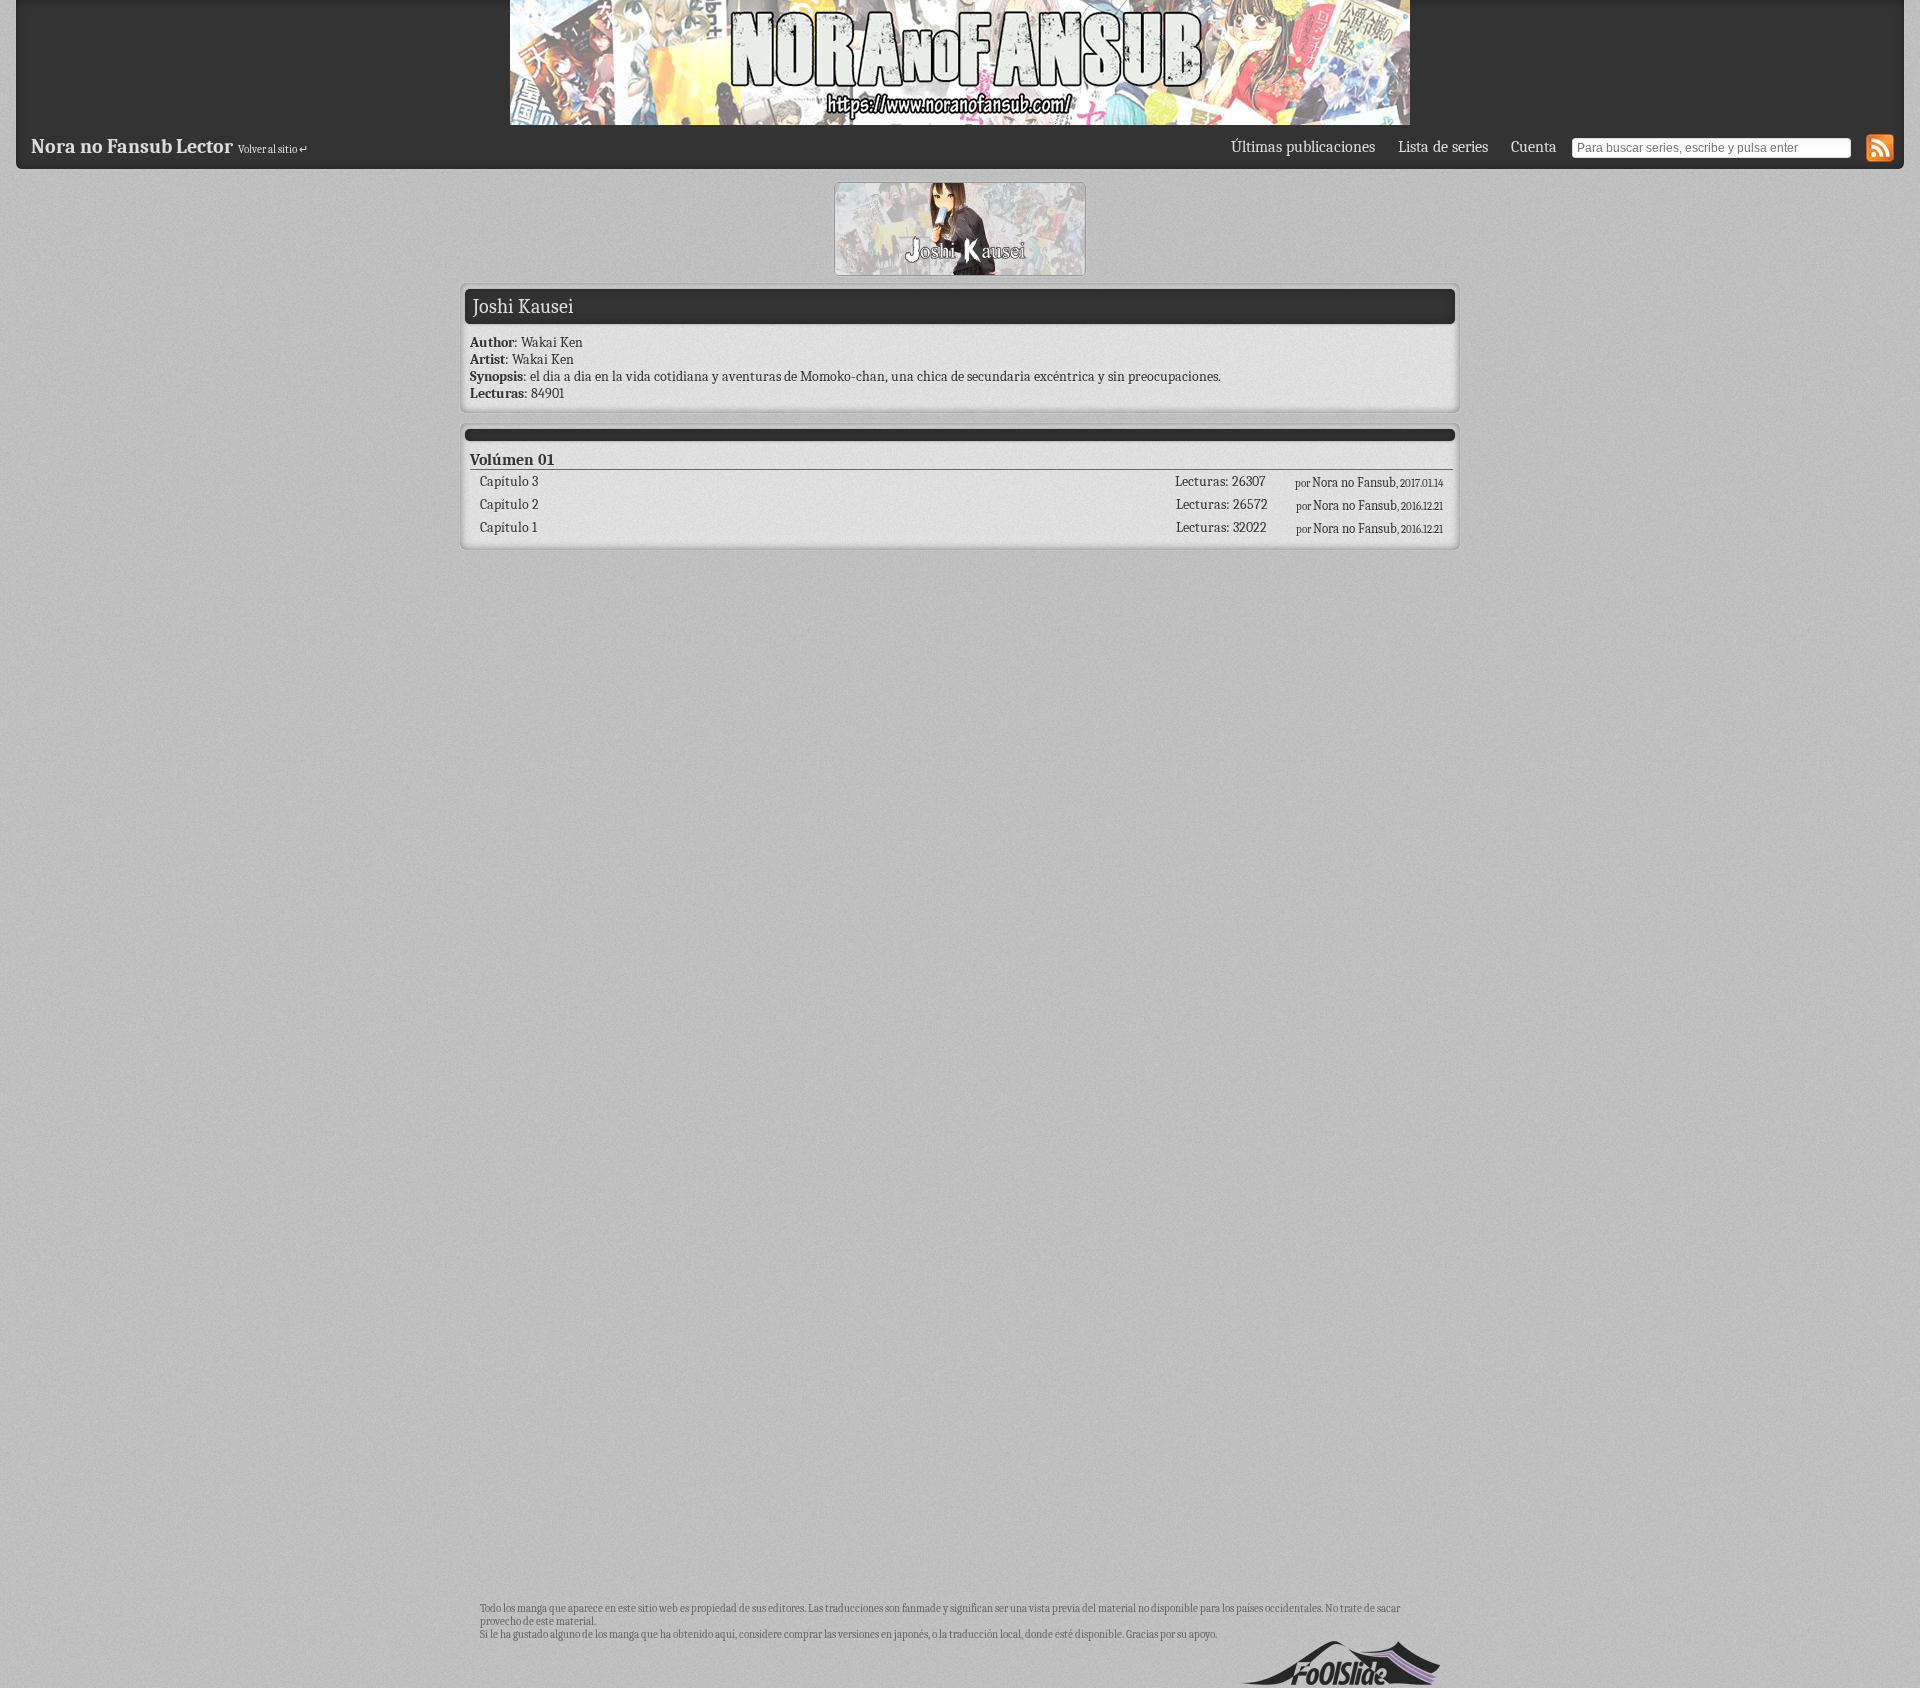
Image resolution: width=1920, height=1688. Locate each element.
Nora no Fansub (1354, 482)
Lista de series (1443, 147)
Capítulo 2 (509, 504)
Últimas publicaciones (1303, 147)
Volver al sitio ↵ (273, 149)
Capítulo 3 (509, 481)
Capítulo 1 (508, 527)
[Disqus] (960, 816)
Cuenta (1534, 147)
